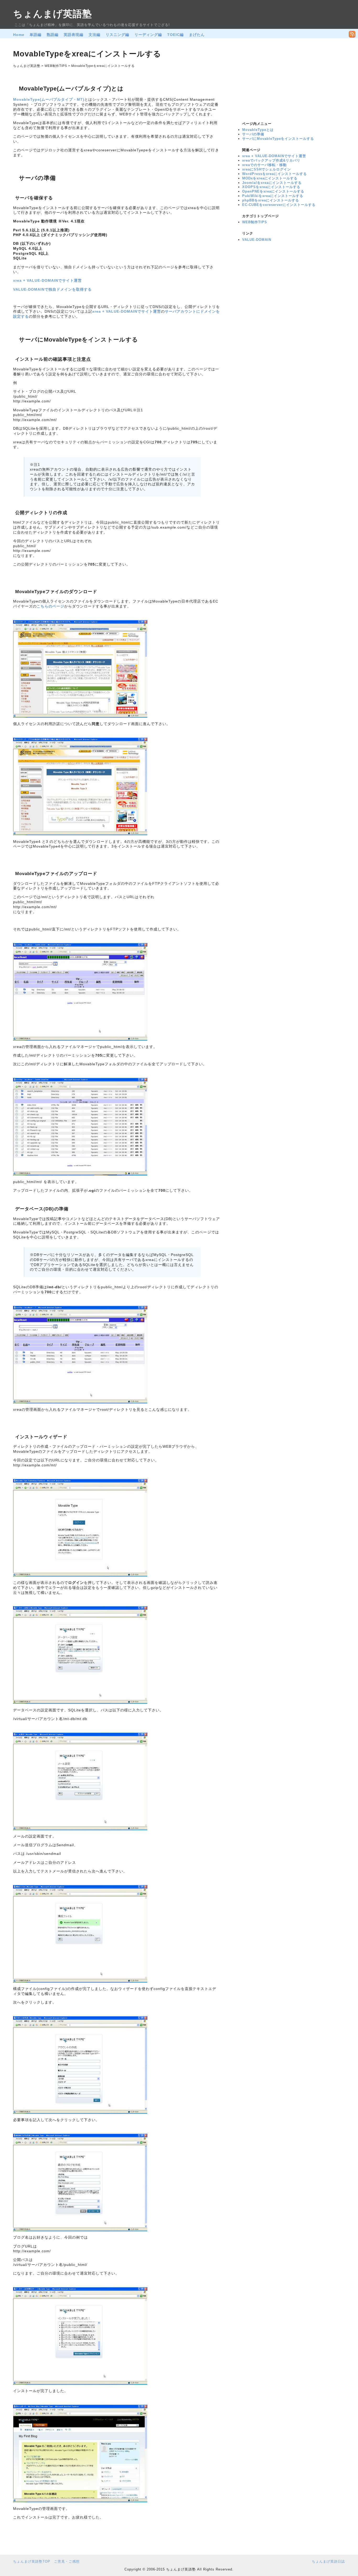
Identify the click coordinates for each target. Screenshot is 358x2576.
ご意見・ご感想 (67, 2561)
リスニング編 (117, 35)
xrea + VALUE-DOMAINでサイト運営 (47, 280)
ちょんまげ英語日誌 (328, 2561)
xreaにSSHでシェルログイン (267, 169)
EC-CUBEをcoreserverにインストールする (279, 205)
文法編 (94, 35)
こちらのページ (50, 606)
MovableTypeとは (258, 130)
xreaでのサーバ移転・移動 (264, 165)
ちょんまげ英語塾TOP (32, 2561)
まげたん (197, 35)
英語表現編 (74, 35)
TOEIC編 (175, 35)
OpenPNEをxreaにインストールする (273, 191)
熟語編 (53, 35)
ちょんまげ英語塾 (53, 14)
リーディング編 (148, 35)
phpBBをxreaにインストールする (271, 200)
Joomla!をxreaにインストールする (272, 183)
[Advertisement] (278, 82)
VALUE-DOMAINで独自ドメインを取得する (52, 289)
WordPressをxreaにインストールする (275, 174)
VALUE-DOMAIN (257, 240)
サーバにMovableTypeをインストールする (278, 139)
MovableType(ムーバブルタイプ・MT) (49, 99)
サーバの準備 (253, 134)
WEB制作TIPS (255, 222)
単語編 (36, 35)
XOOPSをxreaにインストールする (271, 187)
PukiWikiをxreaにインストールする (273, 196)
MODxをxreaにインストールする (270, 178)
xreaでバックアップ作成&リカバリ (271, 160)
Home (19, 35)
